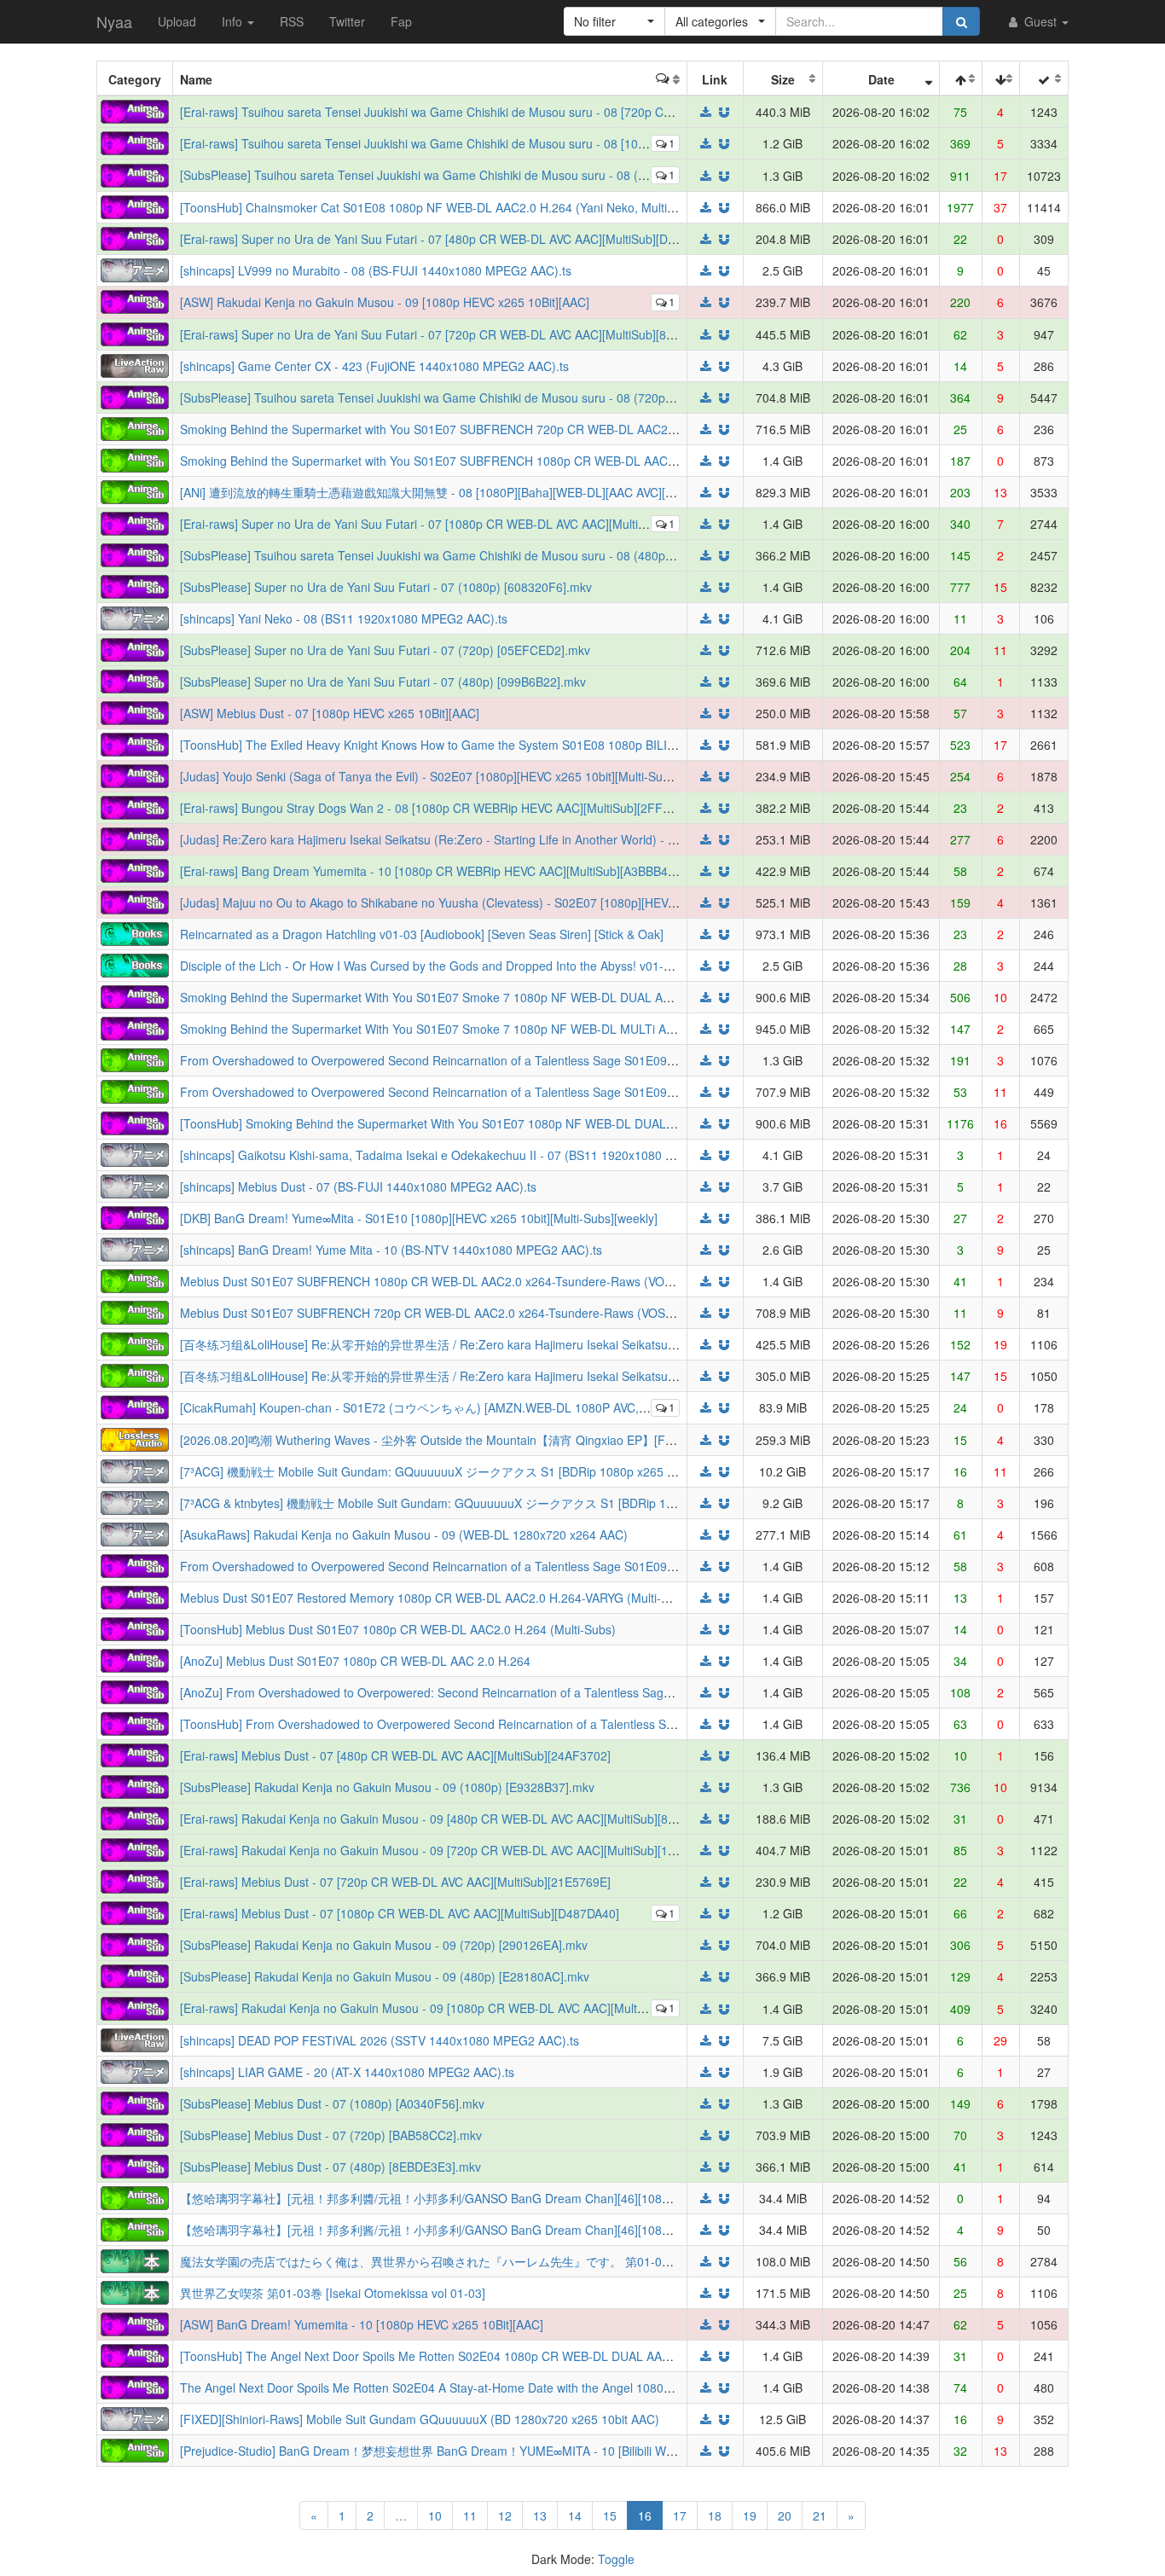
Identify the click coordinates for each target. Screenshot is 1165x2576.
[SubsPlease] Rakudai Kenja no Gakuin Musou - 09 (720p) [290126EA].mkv (384, 1945)
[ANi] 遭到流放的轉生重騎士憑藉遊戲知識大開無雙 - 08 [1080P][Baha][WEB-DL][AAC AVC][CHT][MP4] (452, 492)
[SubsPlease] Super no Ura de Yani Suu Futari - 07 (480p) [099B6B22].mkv (383, 682)
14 (575, 2515)
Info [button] (234, 21)
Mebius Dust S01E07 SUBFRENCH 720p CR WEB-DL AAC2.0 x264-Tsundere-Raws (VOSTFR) (437, 1313)
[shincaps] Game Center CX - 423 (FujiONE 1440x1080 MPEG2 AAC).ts (374, 366)
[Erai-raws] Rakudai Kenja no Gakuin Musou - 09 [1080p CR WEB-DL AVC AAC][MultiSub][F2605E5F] (454, 2008)
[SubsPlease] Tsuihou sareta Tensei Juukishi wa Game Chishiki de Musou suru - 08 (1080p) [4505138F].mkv (474, 175)
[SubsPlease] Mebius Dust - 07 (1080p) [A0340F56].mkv (332, 2103)
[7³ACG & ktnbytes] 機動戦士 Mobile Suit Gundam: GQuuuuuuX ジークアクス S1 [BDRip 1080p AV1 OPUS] (469, 1503)
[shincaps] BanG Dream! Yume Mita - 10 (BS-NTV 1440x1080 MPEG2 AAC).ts (391, 1250)
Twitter (347, 21)
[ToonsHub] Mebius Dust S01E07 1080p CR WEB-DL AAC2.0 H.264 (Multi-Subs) (398, 1629)
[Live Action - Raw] (135, 363)
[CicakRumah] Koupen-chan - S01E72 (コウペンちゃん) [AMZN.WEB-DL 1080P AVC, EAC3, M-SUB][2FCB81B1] (484, 1407)
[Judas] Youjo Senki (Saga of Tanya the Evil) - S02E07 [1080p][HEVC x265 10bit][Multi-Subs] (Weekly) (455, 776)
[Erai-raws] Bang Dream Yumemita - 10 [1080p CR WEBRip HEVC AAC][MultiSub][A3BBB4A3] (433, 871)
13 (540, 2515)
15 (610, 2515)
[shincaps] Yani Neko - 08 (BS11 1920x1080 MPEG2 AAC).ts (344, 618)
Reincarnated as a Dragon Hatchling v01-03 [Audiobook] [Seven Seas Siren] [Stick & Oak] (422, 934)
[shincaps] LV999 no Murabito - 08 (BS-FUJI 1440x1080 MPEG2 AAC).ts (376, 270)
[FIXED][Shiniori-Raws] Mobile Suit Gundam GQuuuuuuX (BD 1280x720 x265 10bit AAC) (420, 2419)
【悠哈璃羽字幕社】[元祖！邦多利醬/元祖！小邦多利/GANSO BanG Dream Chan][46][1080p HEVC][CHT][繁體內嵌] (490, 2198)
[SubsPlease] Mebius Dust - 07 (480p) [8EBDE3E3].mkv (330, 2167)
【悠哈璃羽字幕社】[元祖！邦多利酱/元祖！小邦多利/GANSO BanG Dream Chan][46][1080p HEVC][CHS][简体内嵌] (490, 2230)
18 (715, 2515)
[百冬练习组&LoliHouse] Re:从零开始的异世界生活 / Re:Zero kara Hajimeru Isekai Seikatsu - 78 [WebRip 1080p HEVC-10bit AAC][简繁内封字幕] (567, 1376)
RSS (292, 21)
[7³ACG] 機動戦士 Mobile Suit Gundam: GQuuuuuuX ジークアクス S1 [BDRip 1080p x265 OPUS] (442, 1471)
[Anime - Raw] (135, 269)
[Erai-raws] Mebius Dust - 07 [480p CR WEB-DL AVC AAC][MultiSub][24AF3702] (395, 1755)
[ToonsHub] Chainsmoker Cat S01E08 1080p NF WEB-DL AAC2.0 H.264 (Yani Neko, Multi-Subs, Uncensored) (478, 207)
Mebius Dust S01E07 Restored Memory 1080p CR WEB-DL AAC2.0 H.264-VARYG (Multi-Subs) (436, 1598)
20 (785, 2515)
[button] (614, 21)
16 (650, 2515)
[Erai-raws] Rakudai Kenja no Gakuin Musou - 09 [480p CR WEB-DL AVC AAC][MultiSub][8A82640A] (450, 1819)
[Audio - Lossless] (135, 1437)
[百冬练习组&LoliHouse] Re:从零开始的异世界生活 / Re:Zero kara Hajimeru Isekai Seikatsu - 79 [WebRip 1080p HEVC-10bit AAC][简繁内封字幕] (567, 1344)
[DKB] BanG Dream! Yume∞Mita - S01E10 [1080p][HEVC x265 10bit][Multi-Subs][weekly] (419, 1218)
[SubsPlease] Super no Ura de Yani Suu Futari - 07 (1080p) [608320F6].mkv (386, 587)
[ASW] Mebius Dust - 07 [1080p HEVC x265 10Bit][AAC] (330, 713)
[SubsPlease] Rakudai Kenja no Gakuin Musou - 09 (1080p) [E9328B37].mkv (387, 1787)
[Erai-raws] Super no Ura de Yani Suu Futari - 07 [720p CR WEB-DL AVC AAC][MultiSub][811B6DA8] (450, 334)
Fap (401, 21)
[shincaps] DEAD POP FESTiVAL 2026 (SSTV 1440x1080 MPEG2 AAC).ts (380, 2040)
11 (470, 2515)
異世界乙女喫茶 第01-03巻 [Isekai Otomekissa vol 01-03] (333, 2293)
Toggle (616, 2559)
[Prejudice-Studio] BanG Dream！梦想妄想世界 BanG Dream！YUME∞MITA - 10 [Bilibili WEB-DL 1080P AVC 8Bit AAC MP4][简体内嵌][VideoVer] (569, 2451)
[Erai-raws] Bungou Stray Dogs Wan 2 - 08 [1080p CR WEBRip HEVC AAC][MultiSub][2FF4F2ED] (442, 808)
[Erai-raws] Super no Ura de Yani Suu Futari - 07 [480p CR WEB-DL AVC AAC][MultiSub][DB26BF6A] (451, 239)
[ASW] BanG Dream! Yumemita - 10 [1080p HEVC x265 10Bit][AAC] (362, 2324)
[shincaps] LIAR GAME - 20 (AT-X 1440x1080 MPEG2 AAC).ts (347, 2072)
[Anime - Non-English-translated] (135, 426)
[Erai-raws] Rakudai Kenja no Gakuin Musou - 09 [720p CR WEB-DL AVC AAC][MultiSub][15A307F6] (450, 1850)
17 (680, 2515)
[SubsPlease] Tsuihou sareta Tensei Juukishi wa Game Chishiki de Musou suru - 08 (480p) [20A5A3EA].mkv (472, 555)
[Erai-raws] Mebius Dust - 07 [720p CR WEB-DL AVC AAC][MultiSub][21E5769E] (395, 1882)
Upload (177, 21)
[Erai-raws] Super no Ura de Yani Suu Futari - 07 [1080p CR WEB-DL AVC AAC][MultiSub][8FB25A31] (453, 524)
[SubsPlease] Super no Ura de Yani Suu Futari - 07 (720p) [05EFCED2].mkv (385, 650)
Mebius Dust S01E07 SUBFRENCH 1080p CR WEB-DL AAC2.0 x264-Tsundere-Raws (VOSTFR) (440, 1281)
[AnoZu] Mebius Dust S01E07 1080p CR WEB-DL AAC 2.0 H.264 (355, 1661)
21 (820, 2515)
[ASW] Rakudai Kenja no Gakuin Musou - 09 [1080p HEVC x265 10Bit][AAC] (385, 302)
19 (750, 2515)
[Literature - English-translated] (135, 932)
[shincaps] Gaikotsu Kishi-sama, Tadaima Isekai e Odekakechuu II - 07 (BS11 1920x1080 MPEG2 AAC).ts (466, 1155)
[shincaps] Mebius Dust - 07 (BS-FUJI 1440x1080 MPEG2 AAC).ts (358, 1186)
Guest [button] (1040, 21)
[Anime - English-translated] (135, 110)
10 (435, 2515)
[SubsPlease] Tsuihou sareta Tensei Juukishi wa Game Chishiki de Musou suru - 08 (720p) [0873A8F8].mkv (471, 397)
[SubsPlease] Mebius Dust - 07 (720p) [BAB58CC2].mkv (331, 2135)
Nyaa (114, 21)
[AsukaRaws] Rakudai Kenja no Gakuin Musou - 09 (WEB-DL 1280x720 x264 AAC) (404, 1535)
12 (505, 2515)
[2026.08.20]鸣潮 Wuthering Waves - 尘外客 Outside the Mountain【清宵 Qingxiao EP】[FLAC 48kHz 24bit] (469, 1440)
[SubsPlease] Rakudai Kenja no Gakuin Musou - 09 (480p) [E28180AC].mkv (385, 1976)
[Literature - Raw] (135, 2259)
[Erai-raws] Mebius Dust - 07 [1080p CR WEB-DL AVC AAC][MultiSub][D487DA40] (400, 1913)
